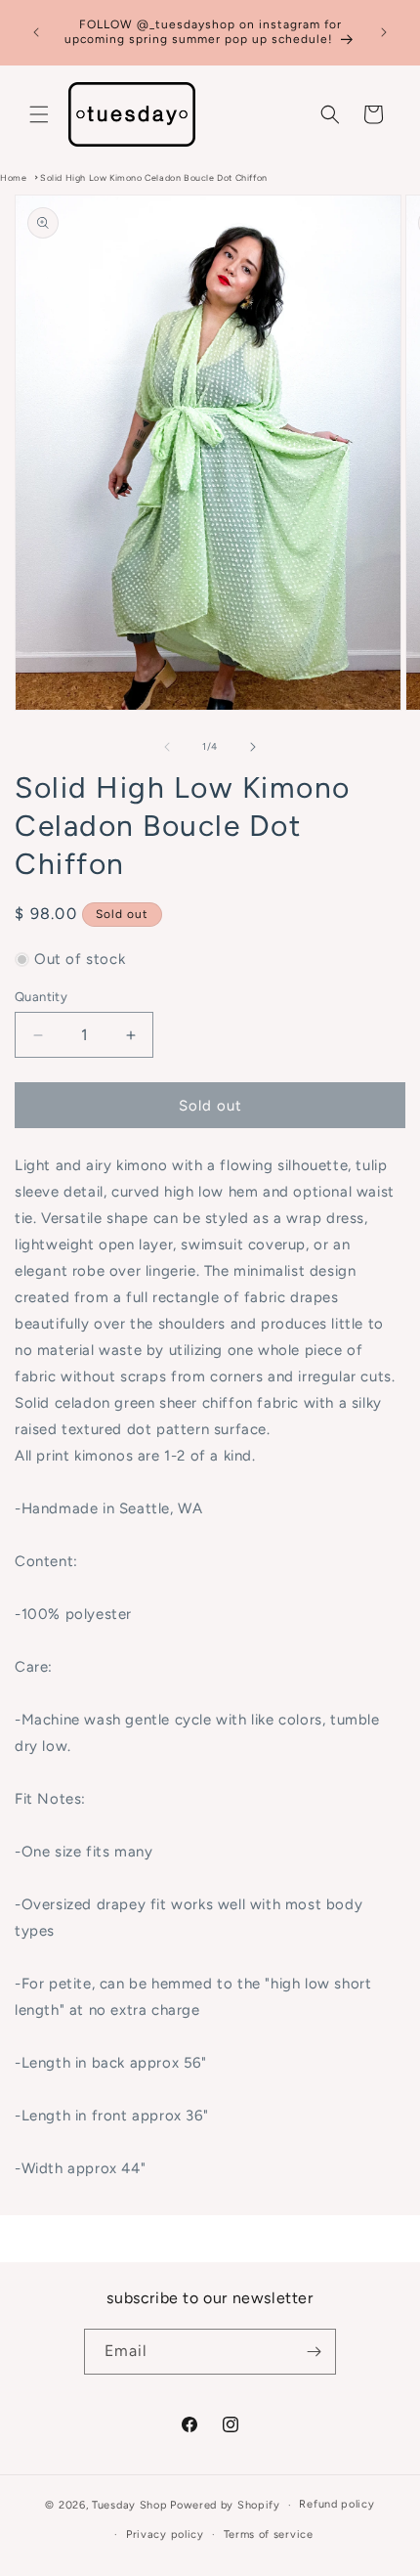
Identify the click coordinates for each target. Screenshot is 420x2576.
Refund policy (336, 2504)
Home (13, 177)
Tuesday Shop (129, 2505)
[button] (39, 114)
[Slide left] (167, 747)
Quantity (41, 997)
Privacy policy (165, 2534)
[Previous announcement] (36, 32)
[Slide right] (253, 747)
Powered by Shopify (225, 2505)
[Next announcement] (384, 32)
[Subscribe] (314, 2352)
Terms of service (269, 2534)
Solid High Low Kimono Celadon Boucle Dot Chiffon (154, 177)
